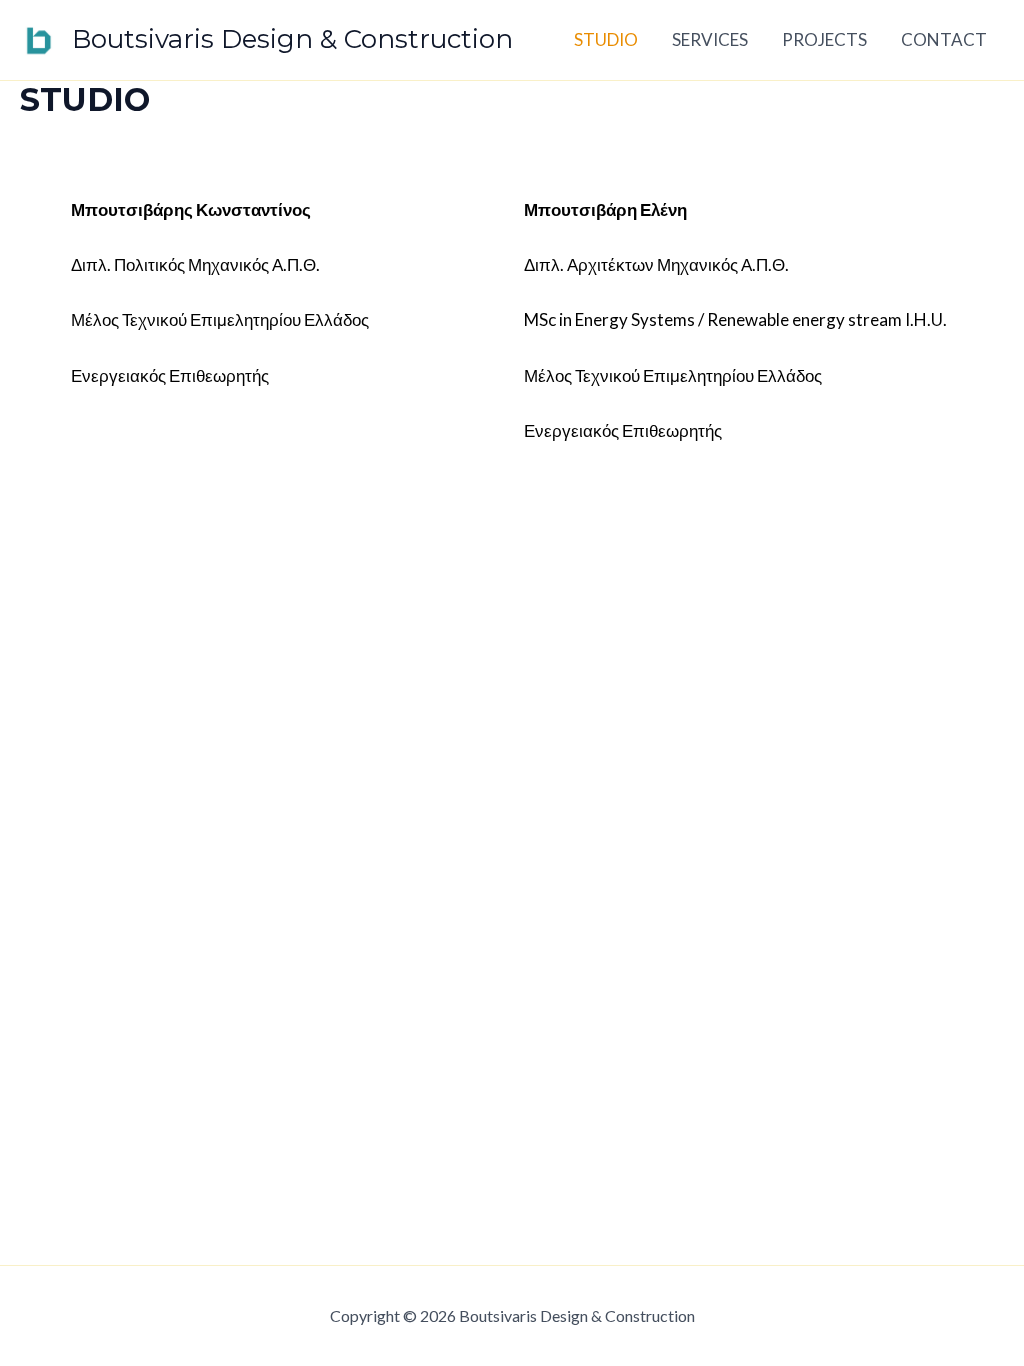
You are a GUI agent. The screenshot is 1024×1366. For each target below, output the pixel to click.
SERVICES (710, 39)
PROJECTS (824, 39)
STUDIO (606, 39)
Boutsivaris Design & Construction (292, 39)
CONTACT (944, 39)
